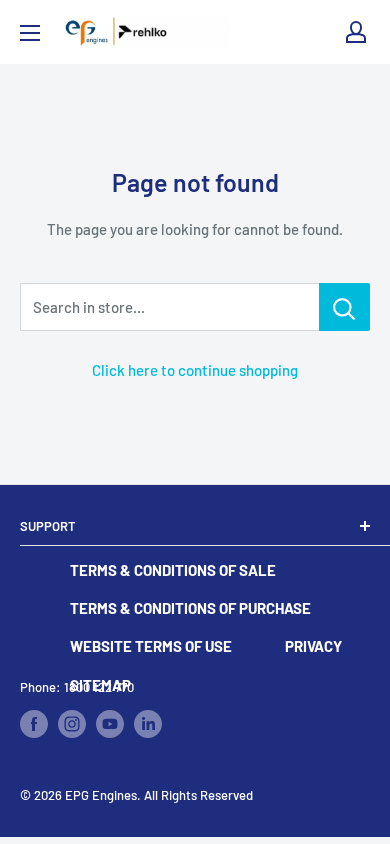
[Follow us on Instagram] (72, 724)
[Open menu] (30, 33)
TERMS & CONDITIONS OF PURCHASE (190, 608)
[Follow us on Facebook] (34, 724)
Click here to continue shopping (195, 370)
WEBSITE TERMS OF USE (151, 646)
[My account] (356, 32)
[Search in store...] (344, 307)
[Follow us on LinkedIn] (148, 724)
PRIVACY (313, 646)
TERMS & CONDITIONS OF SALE (173, 570)
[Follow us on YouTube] (110, 724)
